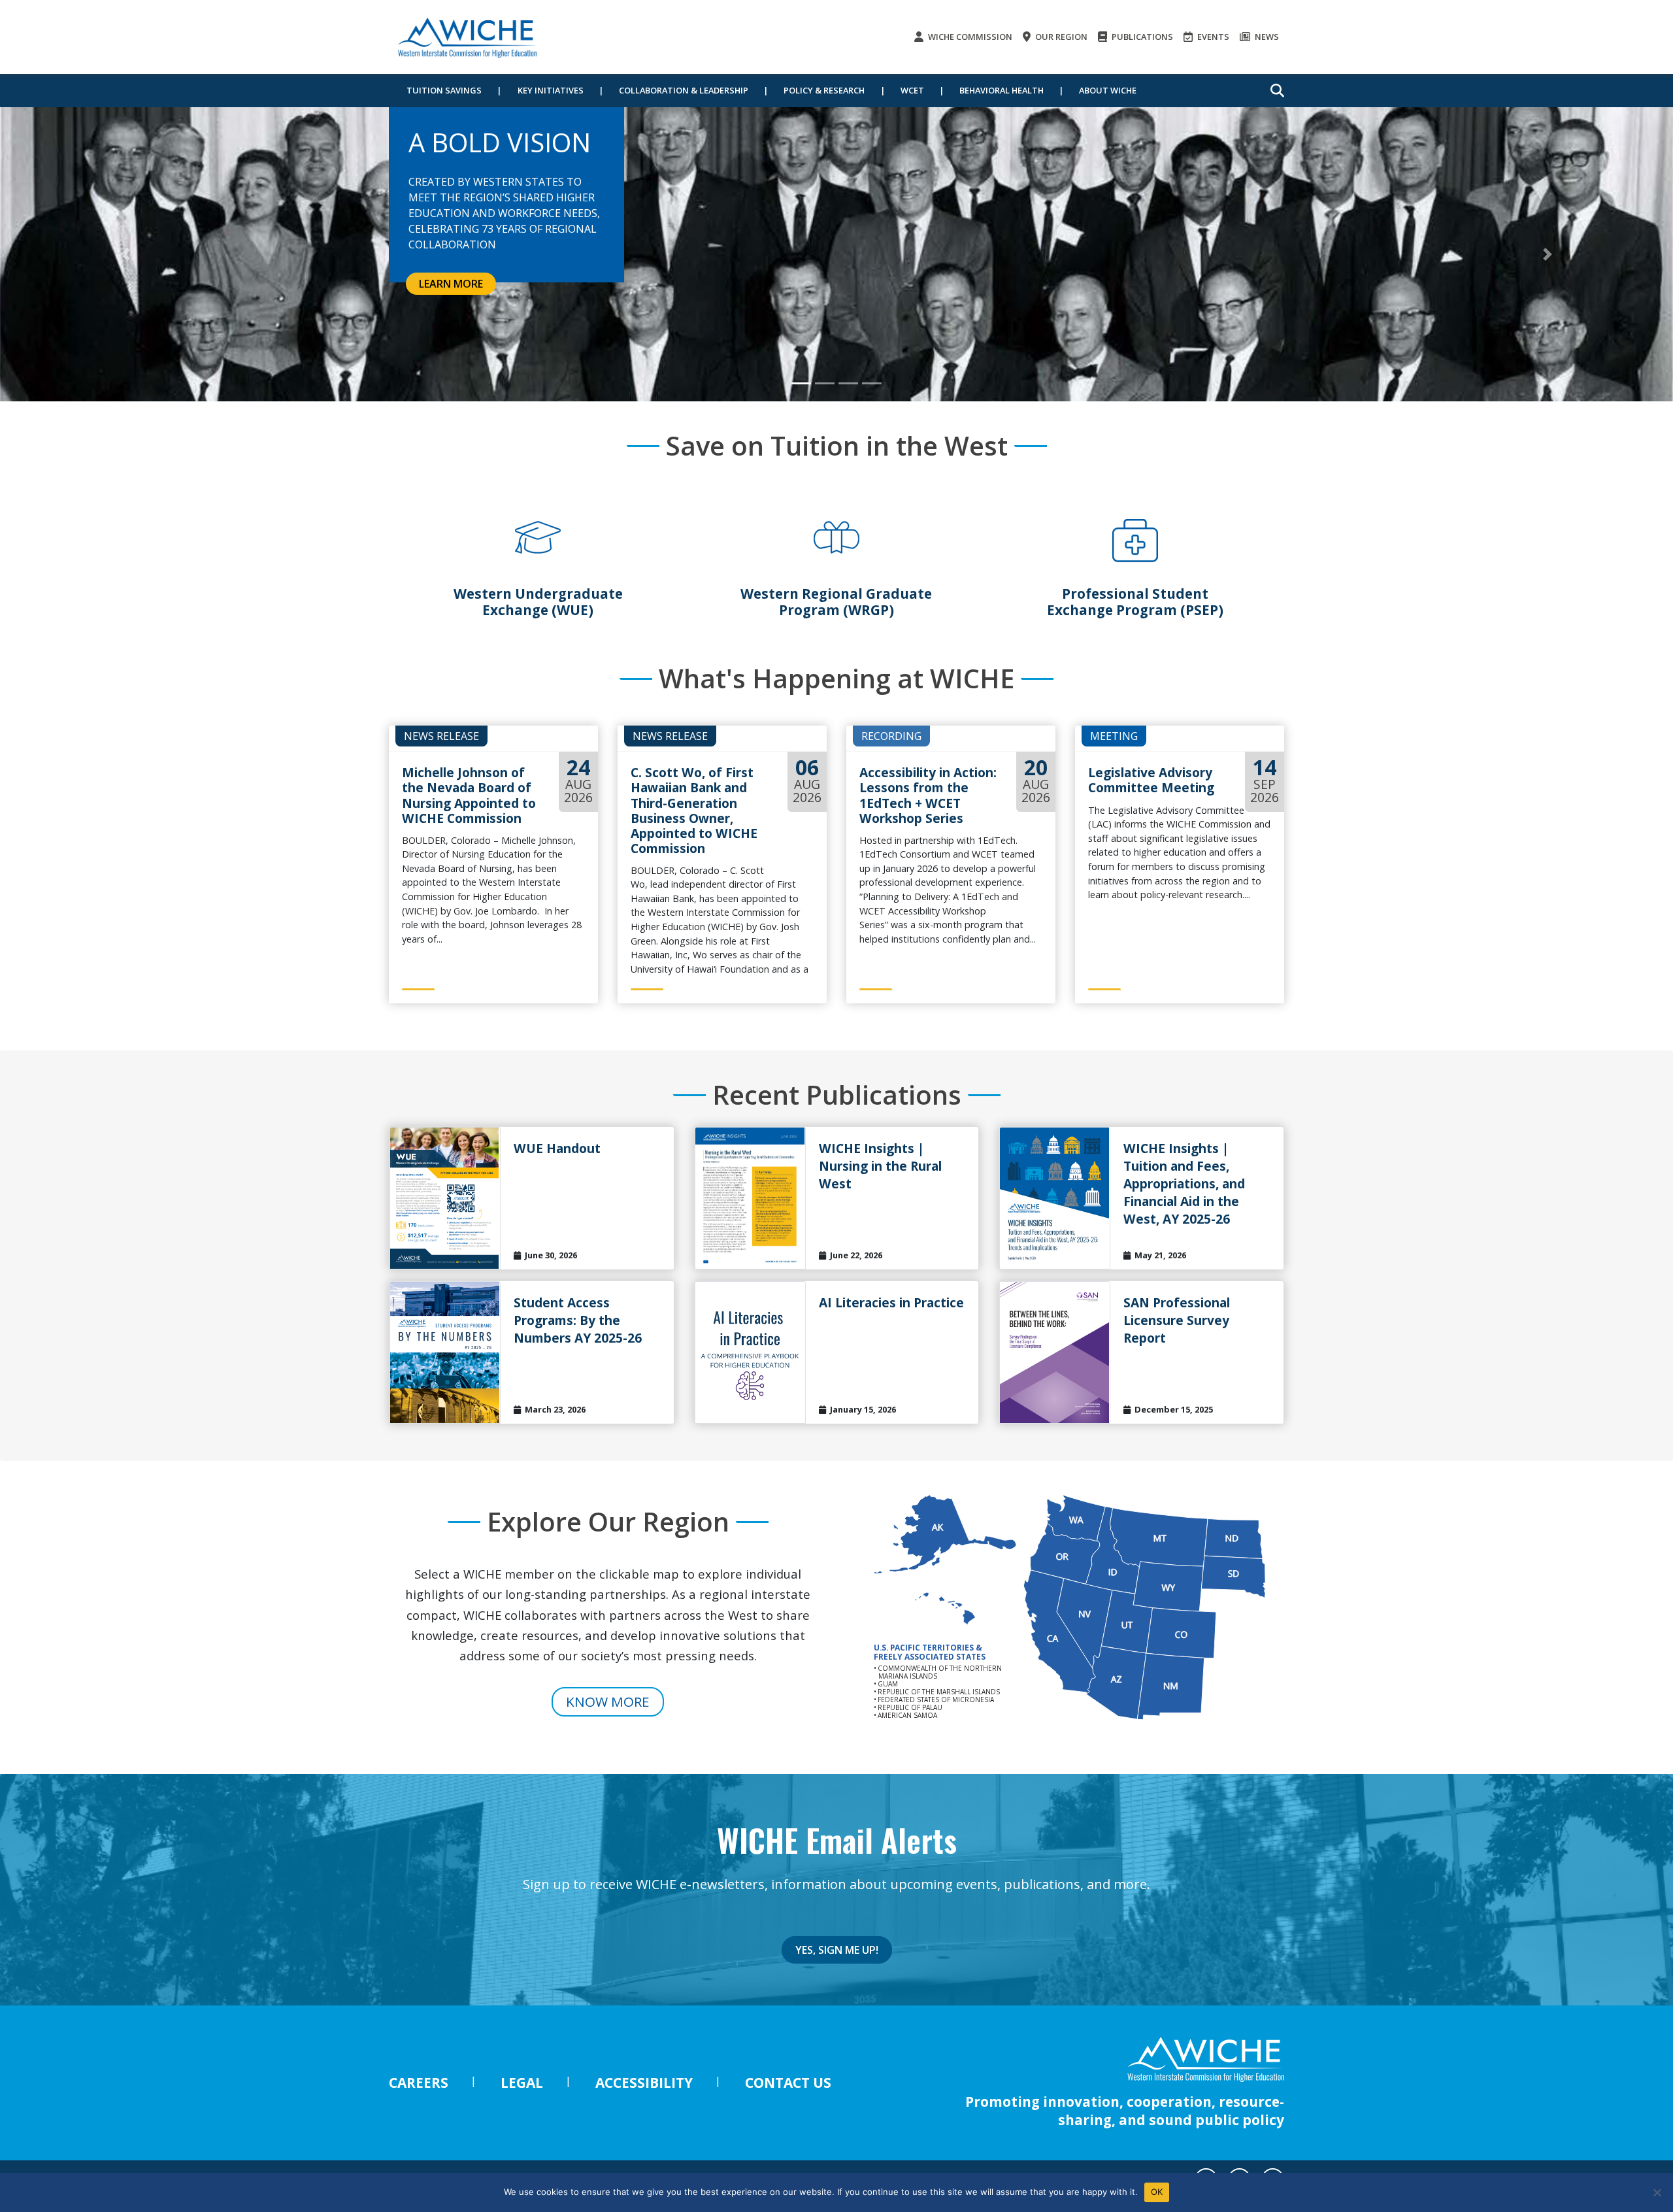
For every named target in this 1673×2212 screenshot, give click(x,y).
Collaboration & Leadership (684, 90)
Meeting (1114, 736)
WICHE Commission (969, 37)
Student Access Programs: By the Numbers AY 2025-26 (578, 1320)
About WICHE (1108, 90)
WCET (912, 90)
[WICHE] (467, 37)
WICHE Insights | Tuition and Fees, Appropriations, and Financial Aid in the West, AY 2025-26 (1184, 1183)
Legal (522, 2083)
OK (1157, 2192)
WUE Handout (557, 1148)
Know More (608, 1701)
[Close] (1657, 2192)
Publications (1141, 37)
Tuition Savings (444, 90)
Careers (419, 2083)
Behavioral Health (1002, 90)
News (1266, 37)
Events (1212, 37)
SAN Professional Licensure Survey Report (1177, 1320)
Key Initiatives (551, 90)
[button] (125, 254)
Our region (1060, 37)
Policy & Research (824, 90)
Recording (891, 736)
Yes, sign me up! (837, 1950)
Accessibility (644, 2083)
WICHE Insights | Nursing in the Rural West (880, 1166)
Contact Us (788, 2083)
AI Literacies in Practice (891, 1302)
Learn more (451, 284)
